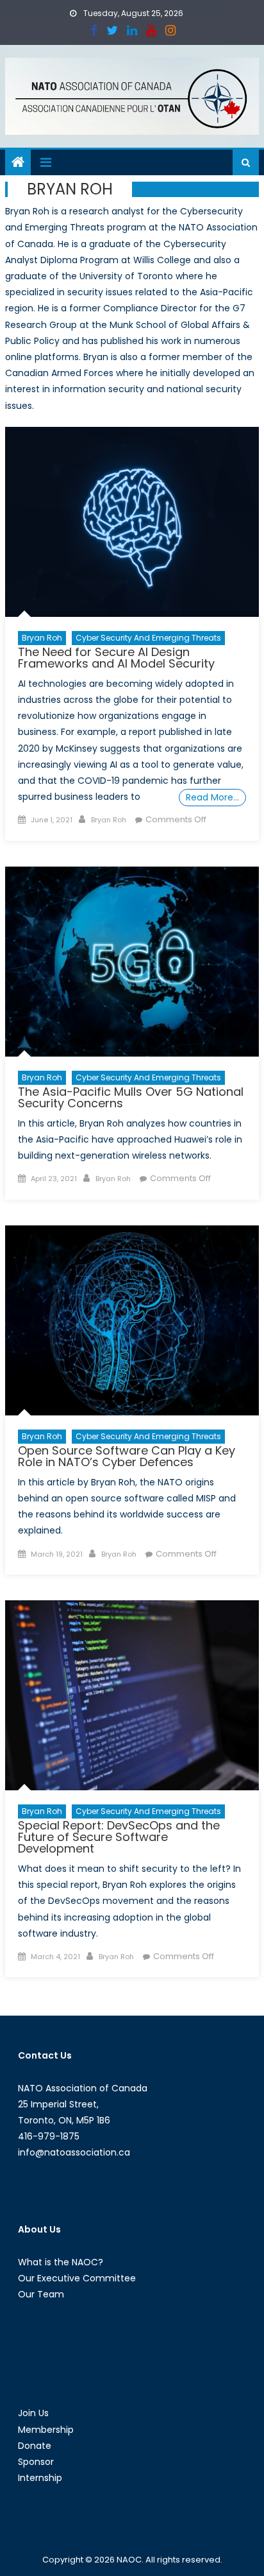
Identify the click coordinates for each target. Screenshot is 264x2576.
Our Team (41, 2294)
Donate (35, 2446)
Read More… (212, 797)
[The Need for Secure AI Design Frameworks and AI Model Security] (132, 522)
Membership (46, 2430)
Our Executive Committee (77, 2278)
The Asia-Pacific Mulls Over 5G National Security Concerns (131, 1097)
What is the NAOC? (61, 2262)
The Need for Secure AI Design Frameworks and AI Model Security (116, 658)
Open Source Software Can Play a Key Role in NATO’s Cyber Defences (127, 1456)
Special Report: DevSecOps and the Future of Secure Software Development (119, 1837)
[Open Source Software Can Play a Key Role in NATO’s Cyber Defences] (132, 1321)
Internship (40, 2478)
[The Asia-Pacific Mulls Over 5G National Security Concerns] (132, 962)
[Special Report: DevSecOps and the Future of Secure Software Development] (132, 1696)
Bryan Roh (42, 638)
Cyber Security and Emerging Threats (148, 638)
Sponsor (36, 2462)
